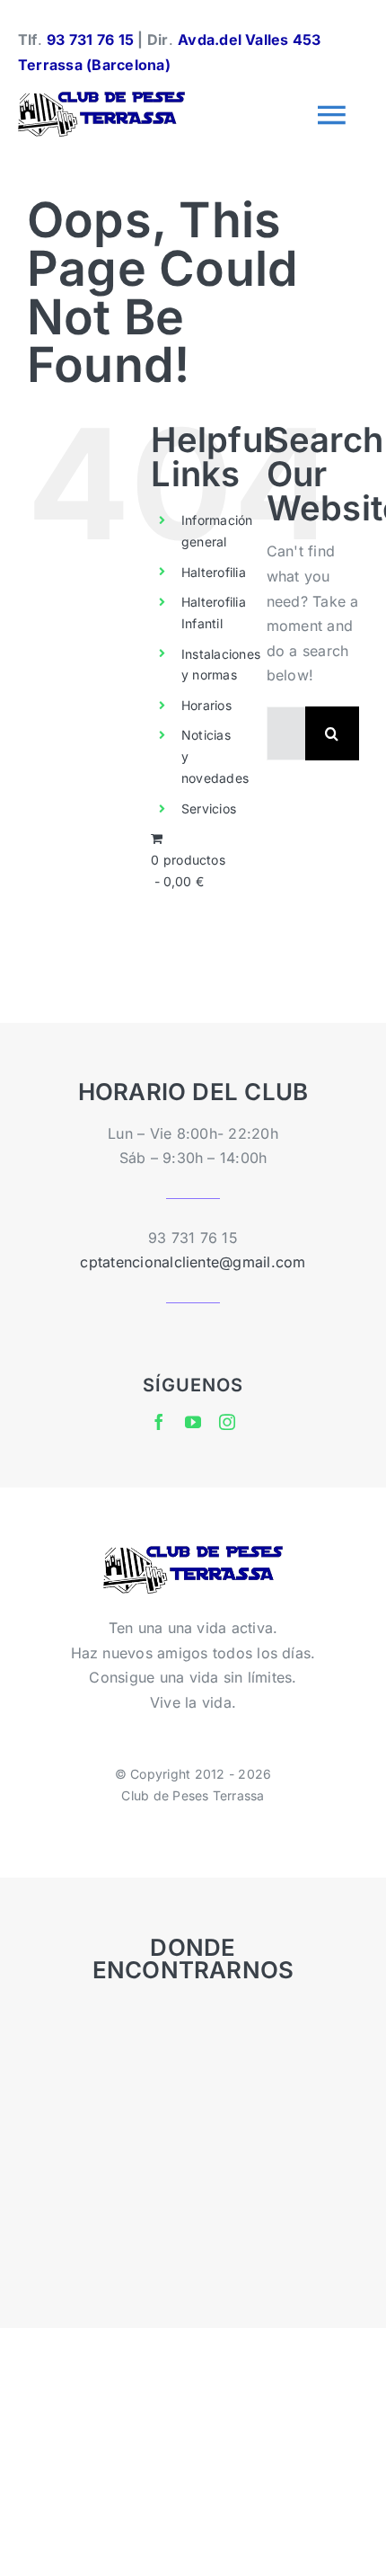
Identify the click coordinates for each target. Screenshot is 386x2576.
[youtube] (193, 1422)
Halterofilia (214, 572)
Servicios (209, 808)
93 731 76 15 (90, 40)
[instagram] (227, 1422)
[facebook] (159, 1422)
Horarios (206, 705)
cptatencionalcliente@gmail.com (193, 1262)
